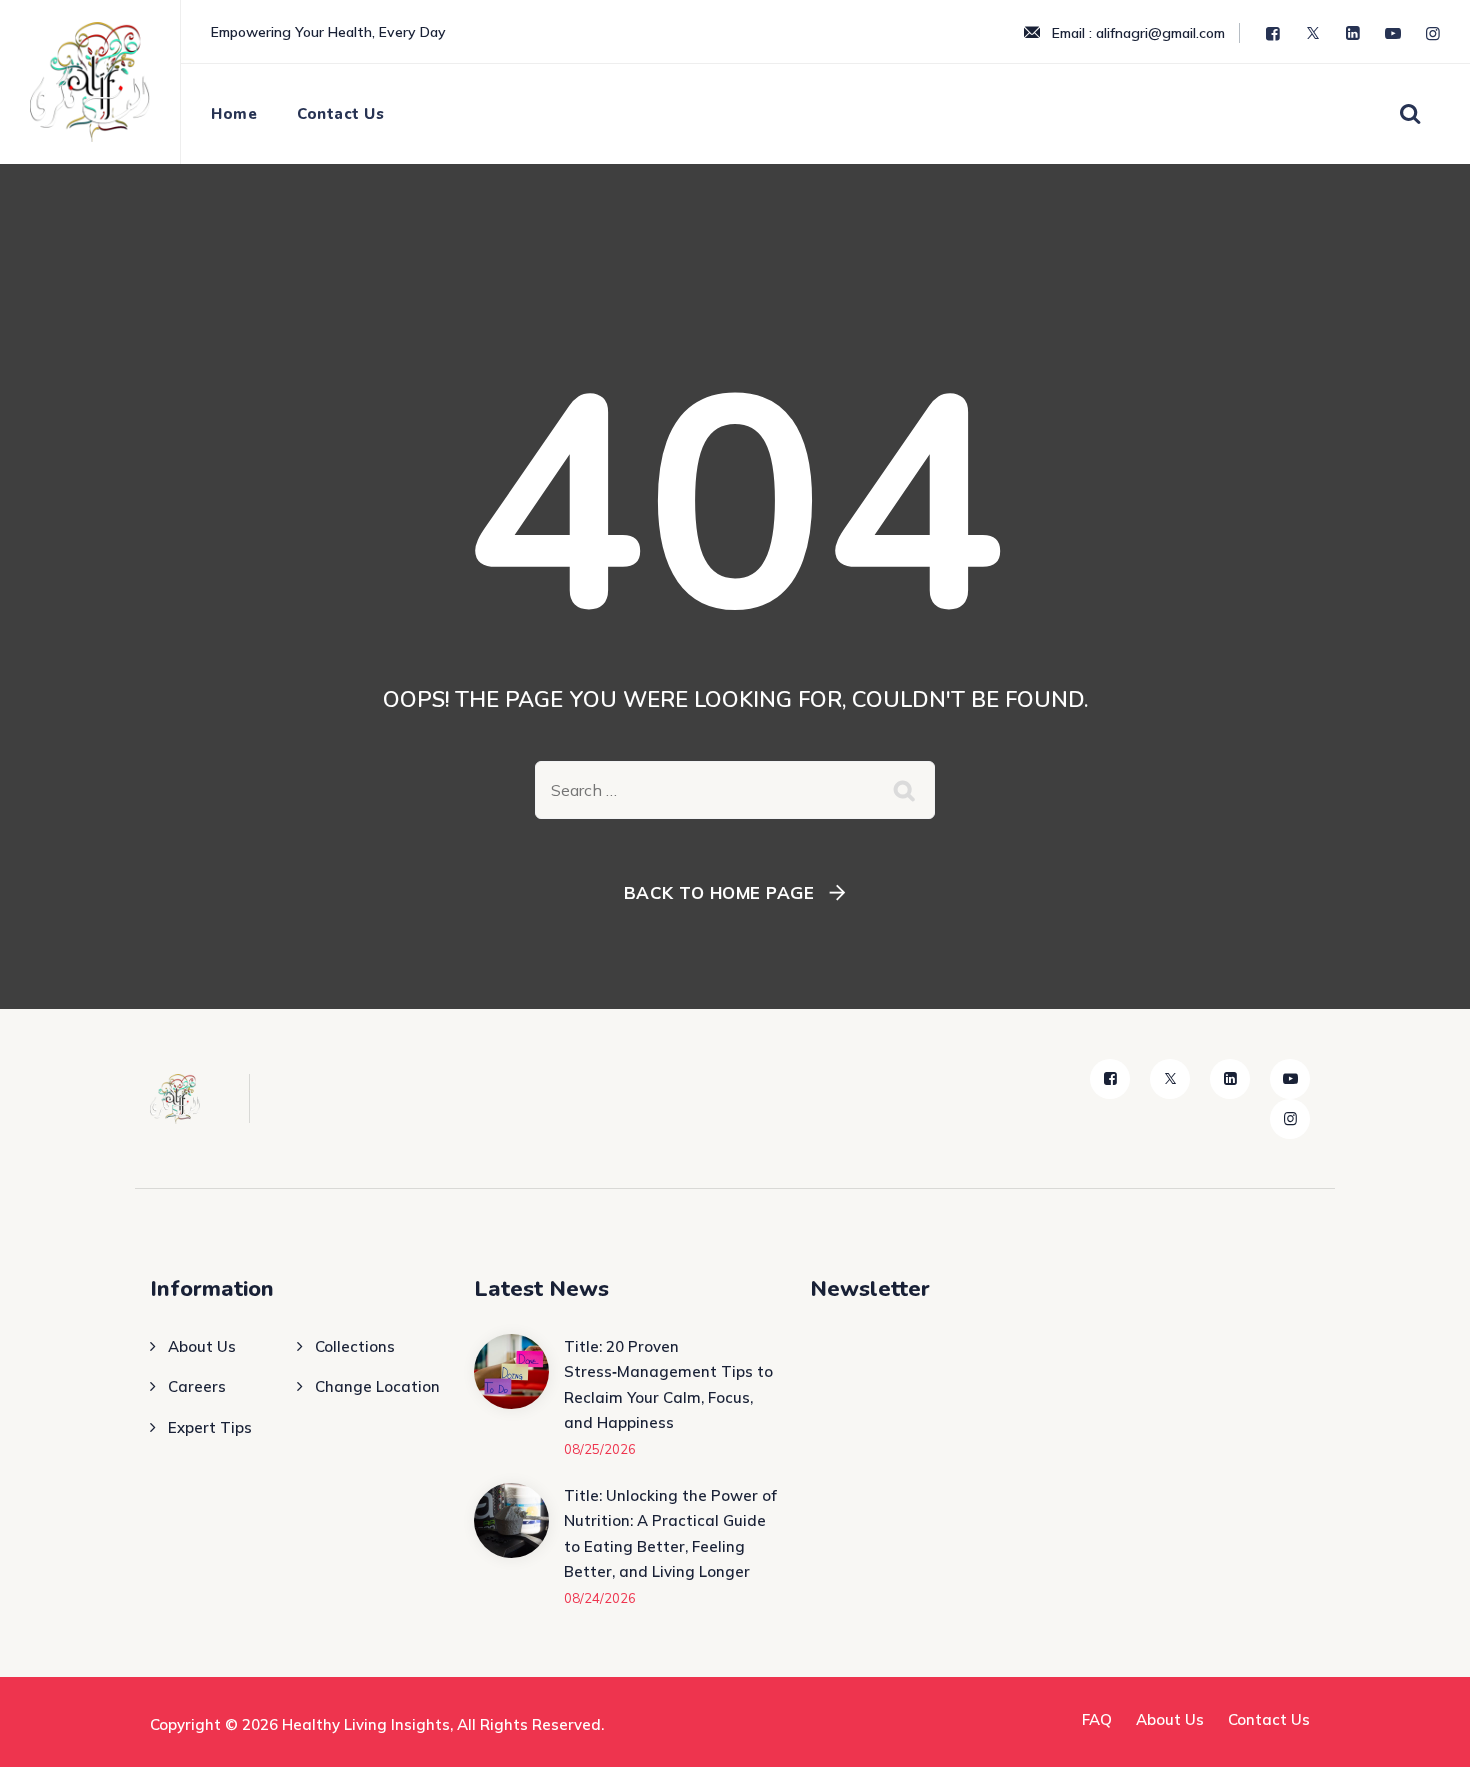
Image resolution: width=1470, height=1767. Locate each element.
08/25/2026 (600, 1449)
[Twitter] (1315, 33)
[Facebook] (1275, 33)
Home (234, 114)
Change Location (377, 1386)
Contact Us (340, 114)
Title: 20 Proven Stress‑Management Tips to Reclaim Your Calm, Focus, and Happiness (668, 1385)
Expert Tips (210, 1427)
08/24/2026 (600, 1598)
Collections (355, 1346)
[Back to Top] (1427, 1734)
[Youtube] (1395, 33)
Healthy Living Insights (366, 1724)
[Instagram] (1435, 33)
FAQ (1097, 1719)
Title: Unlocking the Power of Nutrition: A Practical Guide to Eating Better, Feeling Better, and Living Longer (670, 1534)
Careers (197, 1386)
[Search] (1409, 113)
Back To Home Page (719, 892)
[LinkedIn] (1355, 33)
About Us (202, 1346)
